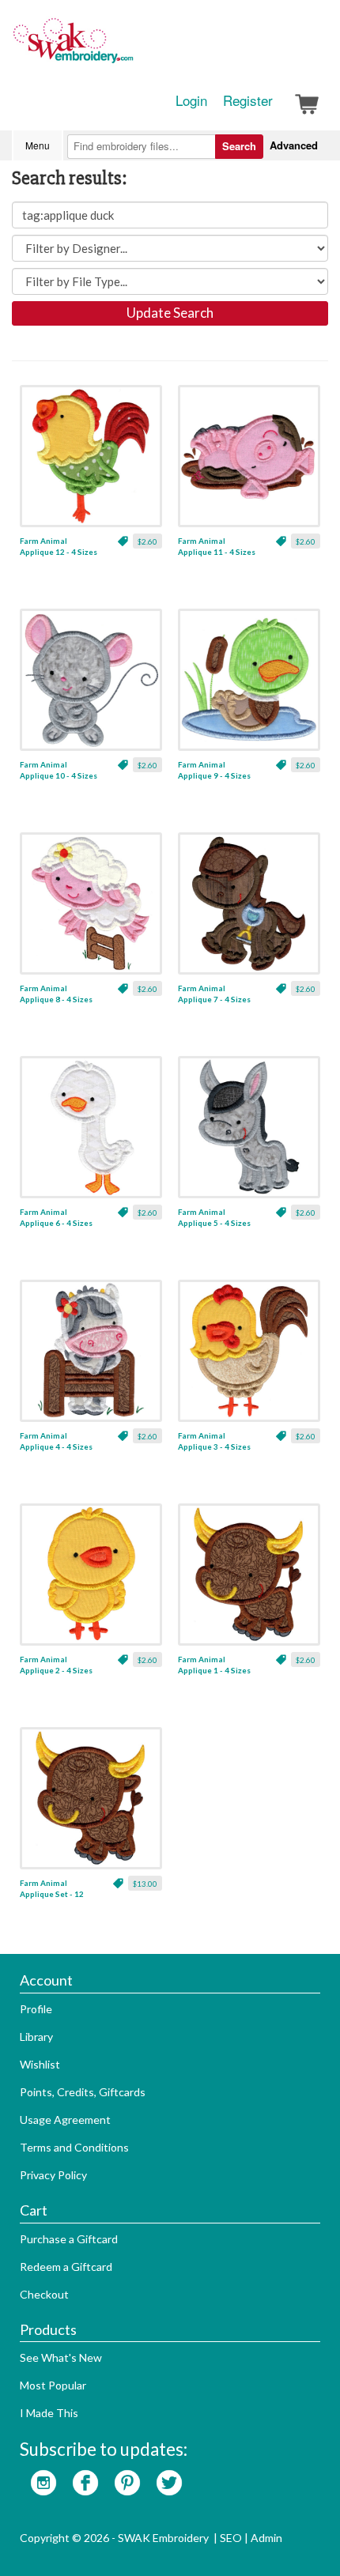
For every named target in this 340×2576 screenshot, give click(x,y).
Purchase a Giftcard (69, 2239)
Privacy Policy (53, 2175)
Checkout (44, 2294)
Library (36, 2037)
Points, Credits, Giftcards (83, 2092)
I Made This (49, 2413)
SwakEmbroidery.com (130, 47)
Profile (36, 2009)
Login (191, 100)
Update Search (170, 313)
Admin (266, 2538)
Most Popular (53, 2385)
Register (248, 100)
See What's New (61, 2357)
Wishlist (40, 2064)
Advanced (294, 145)
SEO (231, 2538)
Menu (38, 145)
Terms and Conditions (74, 2147)
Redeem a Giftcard (66, 2267)
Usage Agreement (65, 2120)
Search (239, 146)
